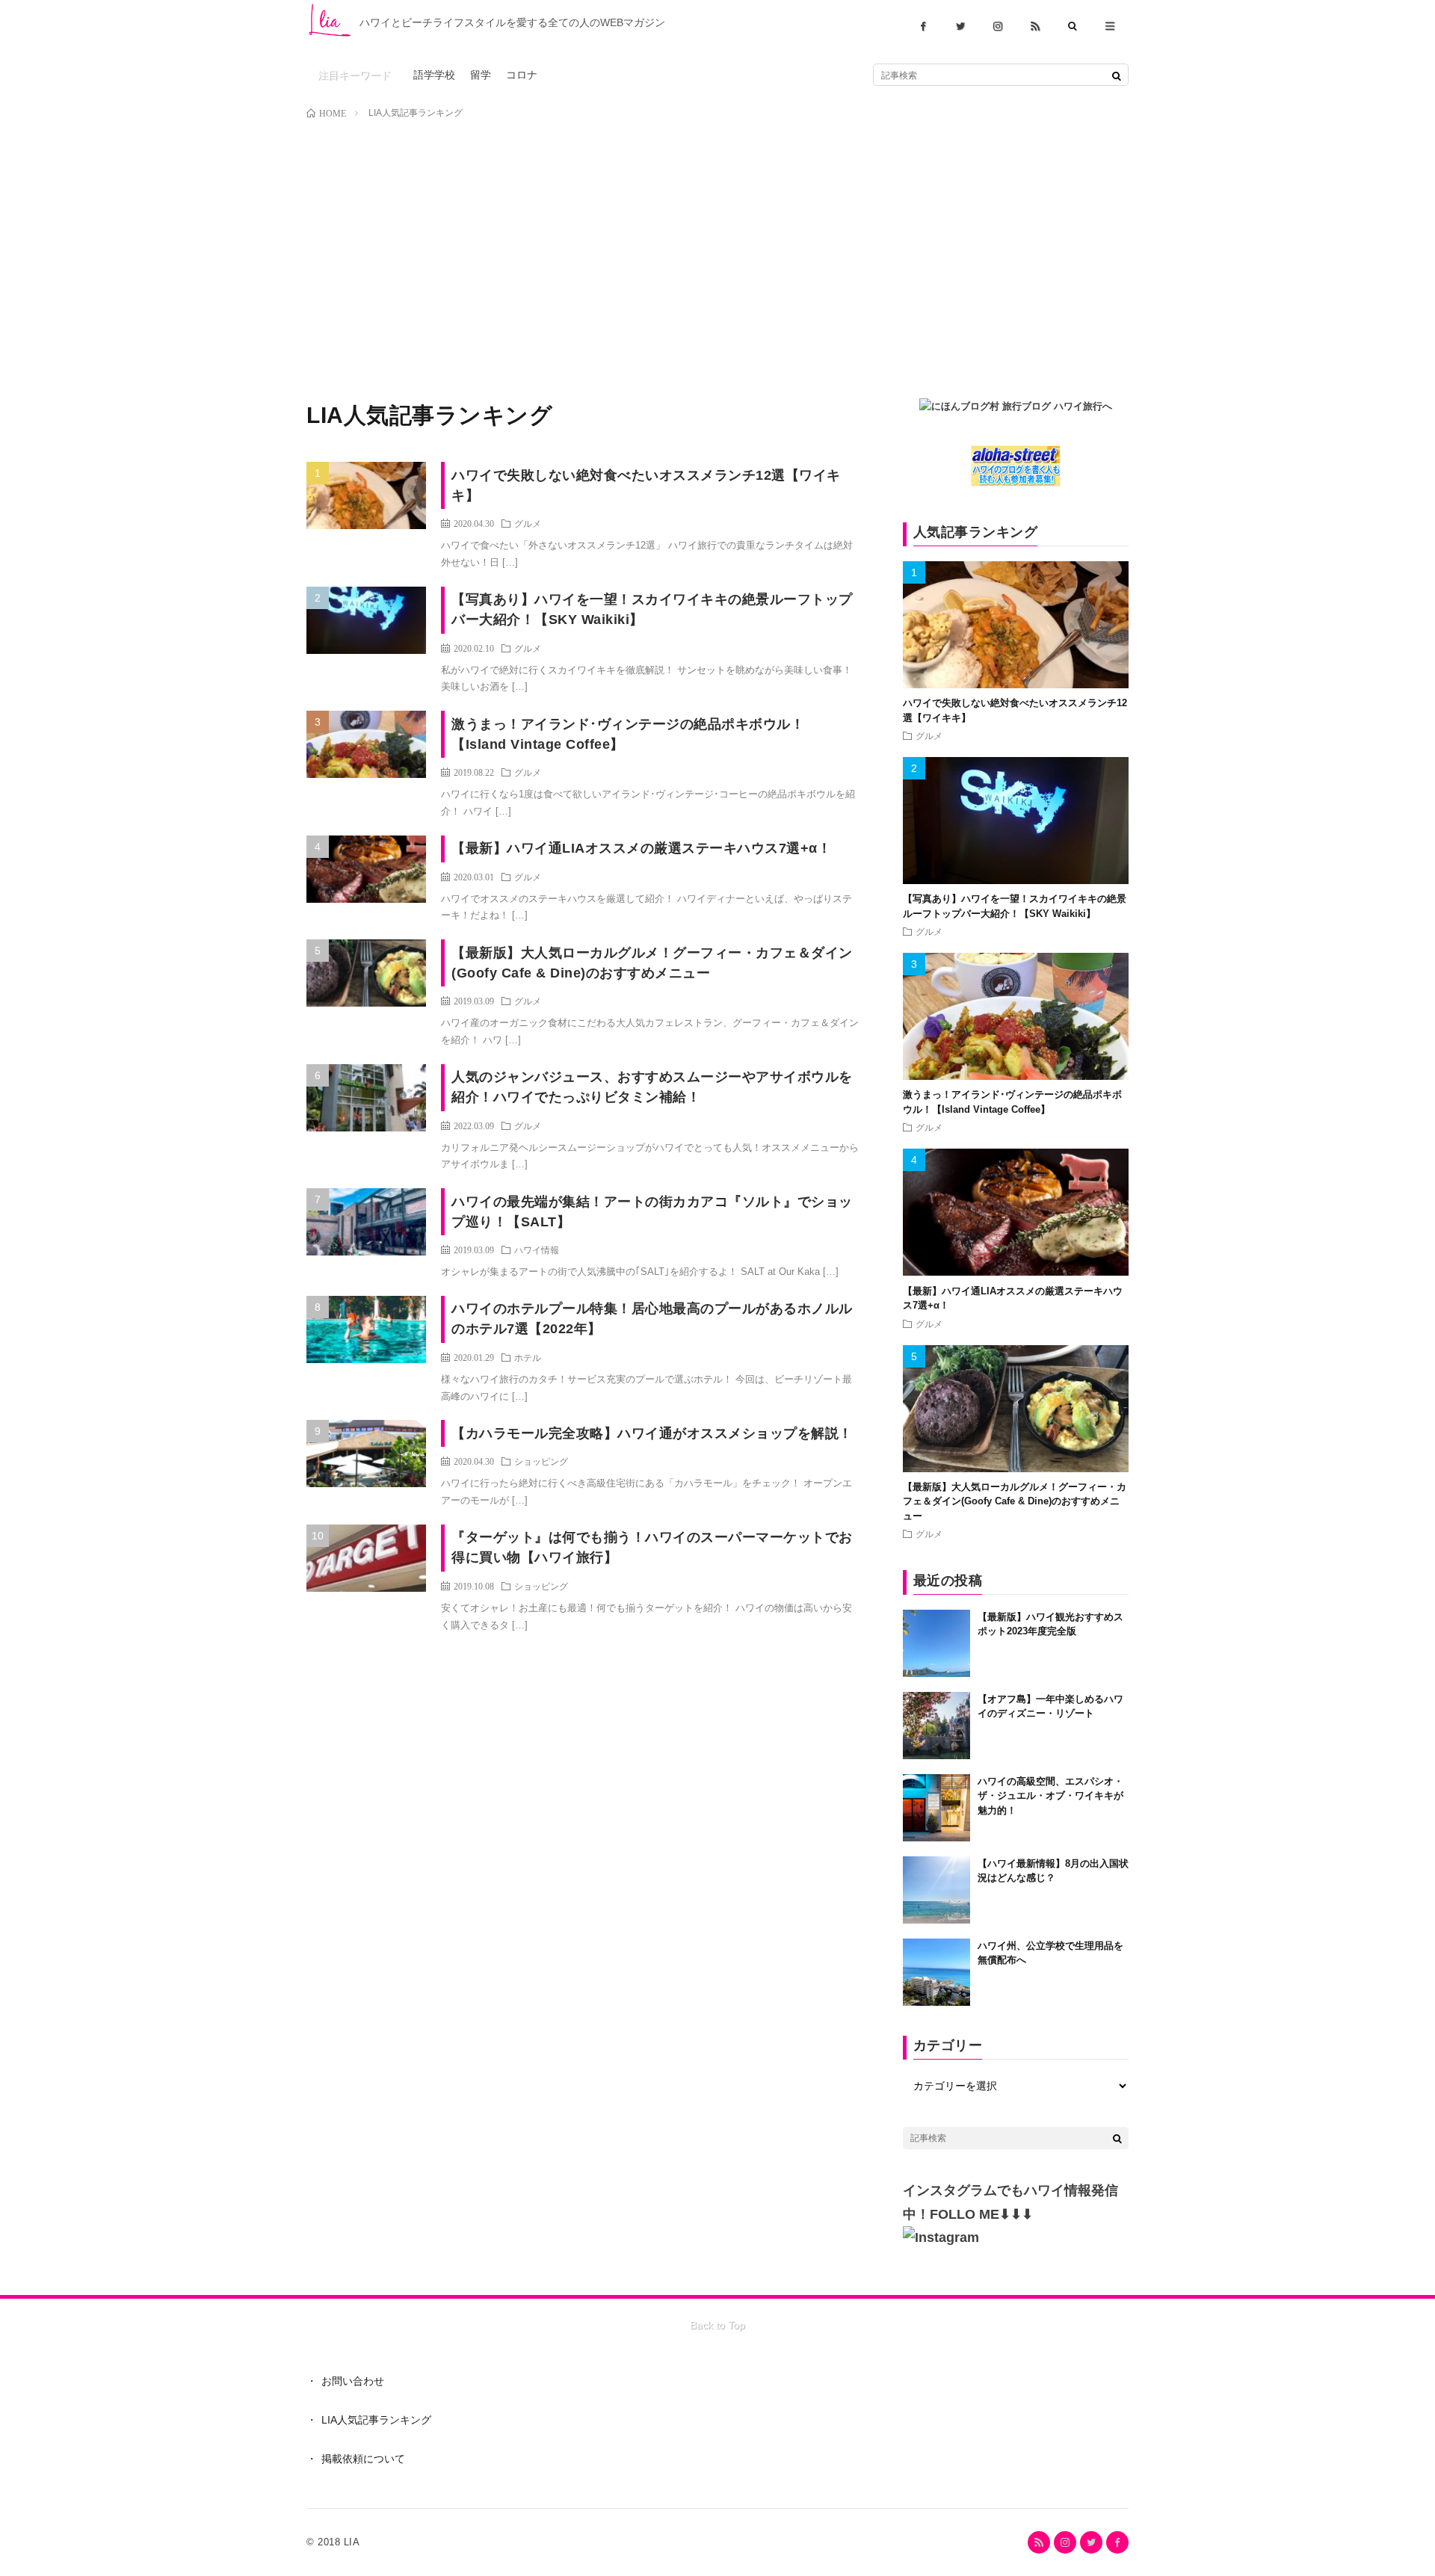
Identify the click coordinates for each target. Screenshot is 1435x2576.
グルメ (528, 523)
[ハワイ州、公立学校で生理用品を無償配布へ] (936, 1972)
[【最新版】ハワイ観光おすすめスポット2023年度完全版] (936, 1643)
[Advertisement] (717, 241)
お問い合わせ (353, 2381)
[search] (1117, 75)
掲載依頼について (363, 2459)
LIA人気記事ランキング (376, 2420)
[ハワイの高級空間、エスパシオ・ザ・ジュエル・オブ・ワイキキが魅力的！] (936, 1808)
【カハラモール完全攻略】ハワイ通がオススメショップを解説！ (652, 1433)
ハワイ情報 (537, 1250)
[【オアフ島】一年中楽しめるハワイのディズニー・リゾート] (936, 1726)
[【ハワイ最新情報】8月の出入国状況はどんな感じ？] (936, 1890)
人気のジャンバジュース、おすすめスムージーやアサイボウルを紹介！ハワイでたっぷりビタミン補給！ (652, 1087)
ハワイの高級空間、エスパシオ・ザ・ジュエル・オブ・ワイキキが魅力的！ (1050, 1796)
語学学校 (434, 75)
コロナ (522, 75)
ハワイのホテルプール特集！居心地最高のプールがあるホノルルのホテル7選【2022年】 (652, 1319)
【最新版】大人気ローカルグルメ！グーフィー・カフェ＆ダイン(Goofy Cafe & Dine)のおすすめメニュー (652, 963)
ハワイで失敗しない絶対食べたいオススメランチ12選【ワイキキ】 (646, 485)
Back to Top (717, 2325)
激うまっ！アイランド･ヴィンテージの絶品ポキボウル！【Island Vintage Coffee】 (628, 734)
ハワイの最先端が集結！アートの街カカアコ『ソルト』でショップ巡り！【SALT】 (652, 1212)
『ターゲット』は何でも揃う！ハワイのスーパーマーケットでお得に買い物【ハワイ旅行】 (652, 1547)
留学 (481, 75)
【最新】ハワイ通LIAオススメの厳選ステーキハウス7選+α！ (641, 848)
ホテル (528, 1357)
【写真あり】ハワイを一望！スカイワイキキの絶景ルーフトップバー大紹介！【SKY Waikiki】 (652, 609)
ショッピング (541, 1461)
